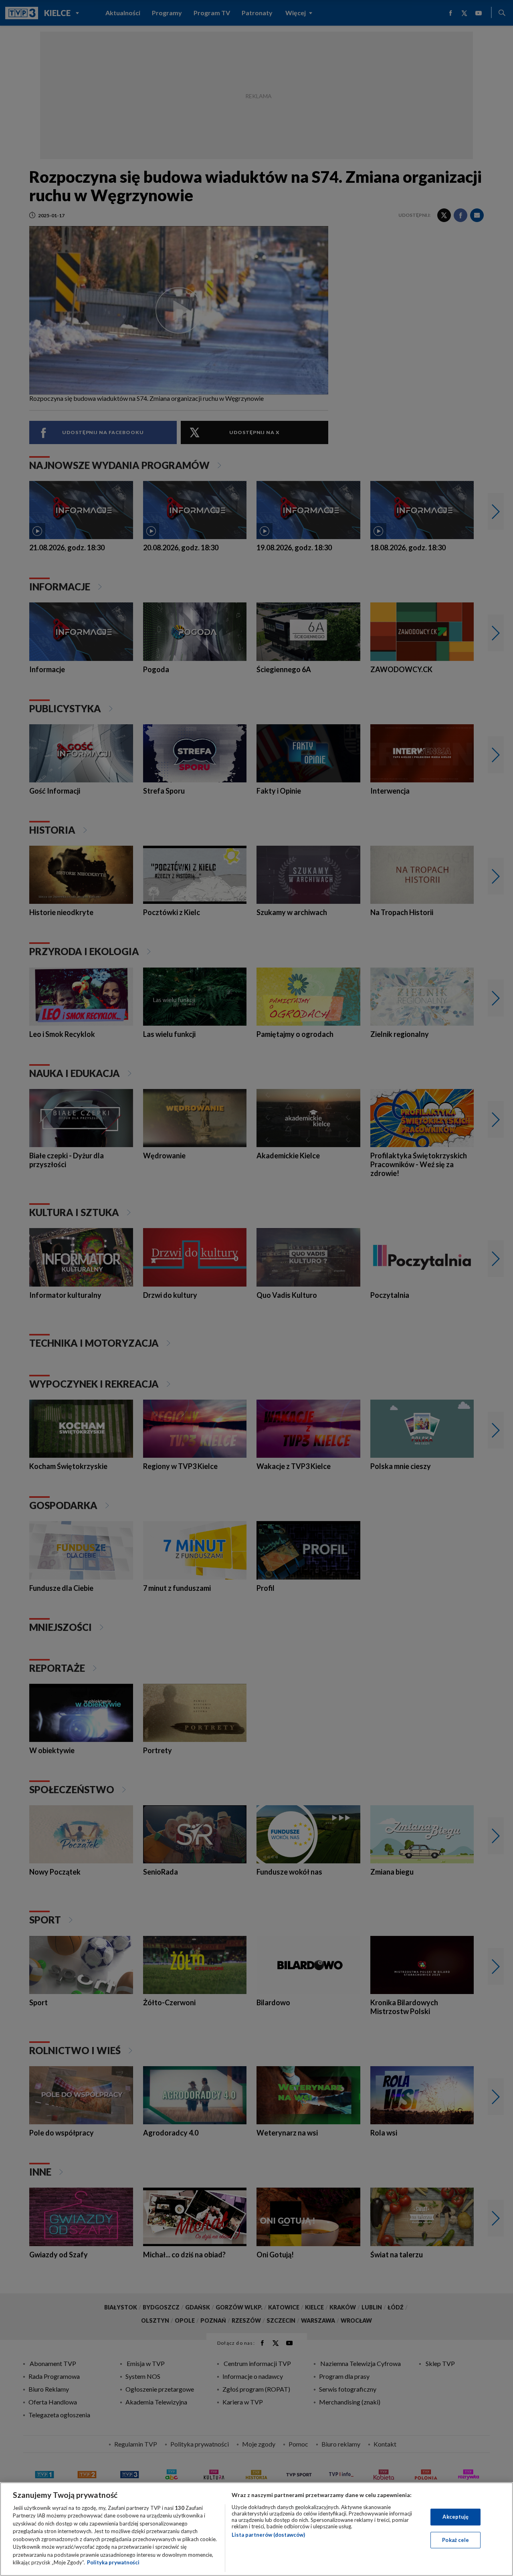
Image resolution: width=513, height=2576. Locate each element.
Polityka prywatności (113, 2562)
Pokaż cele (455, 2540)
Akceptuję (455, 2517)
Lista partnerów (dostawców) (268, 2535)
